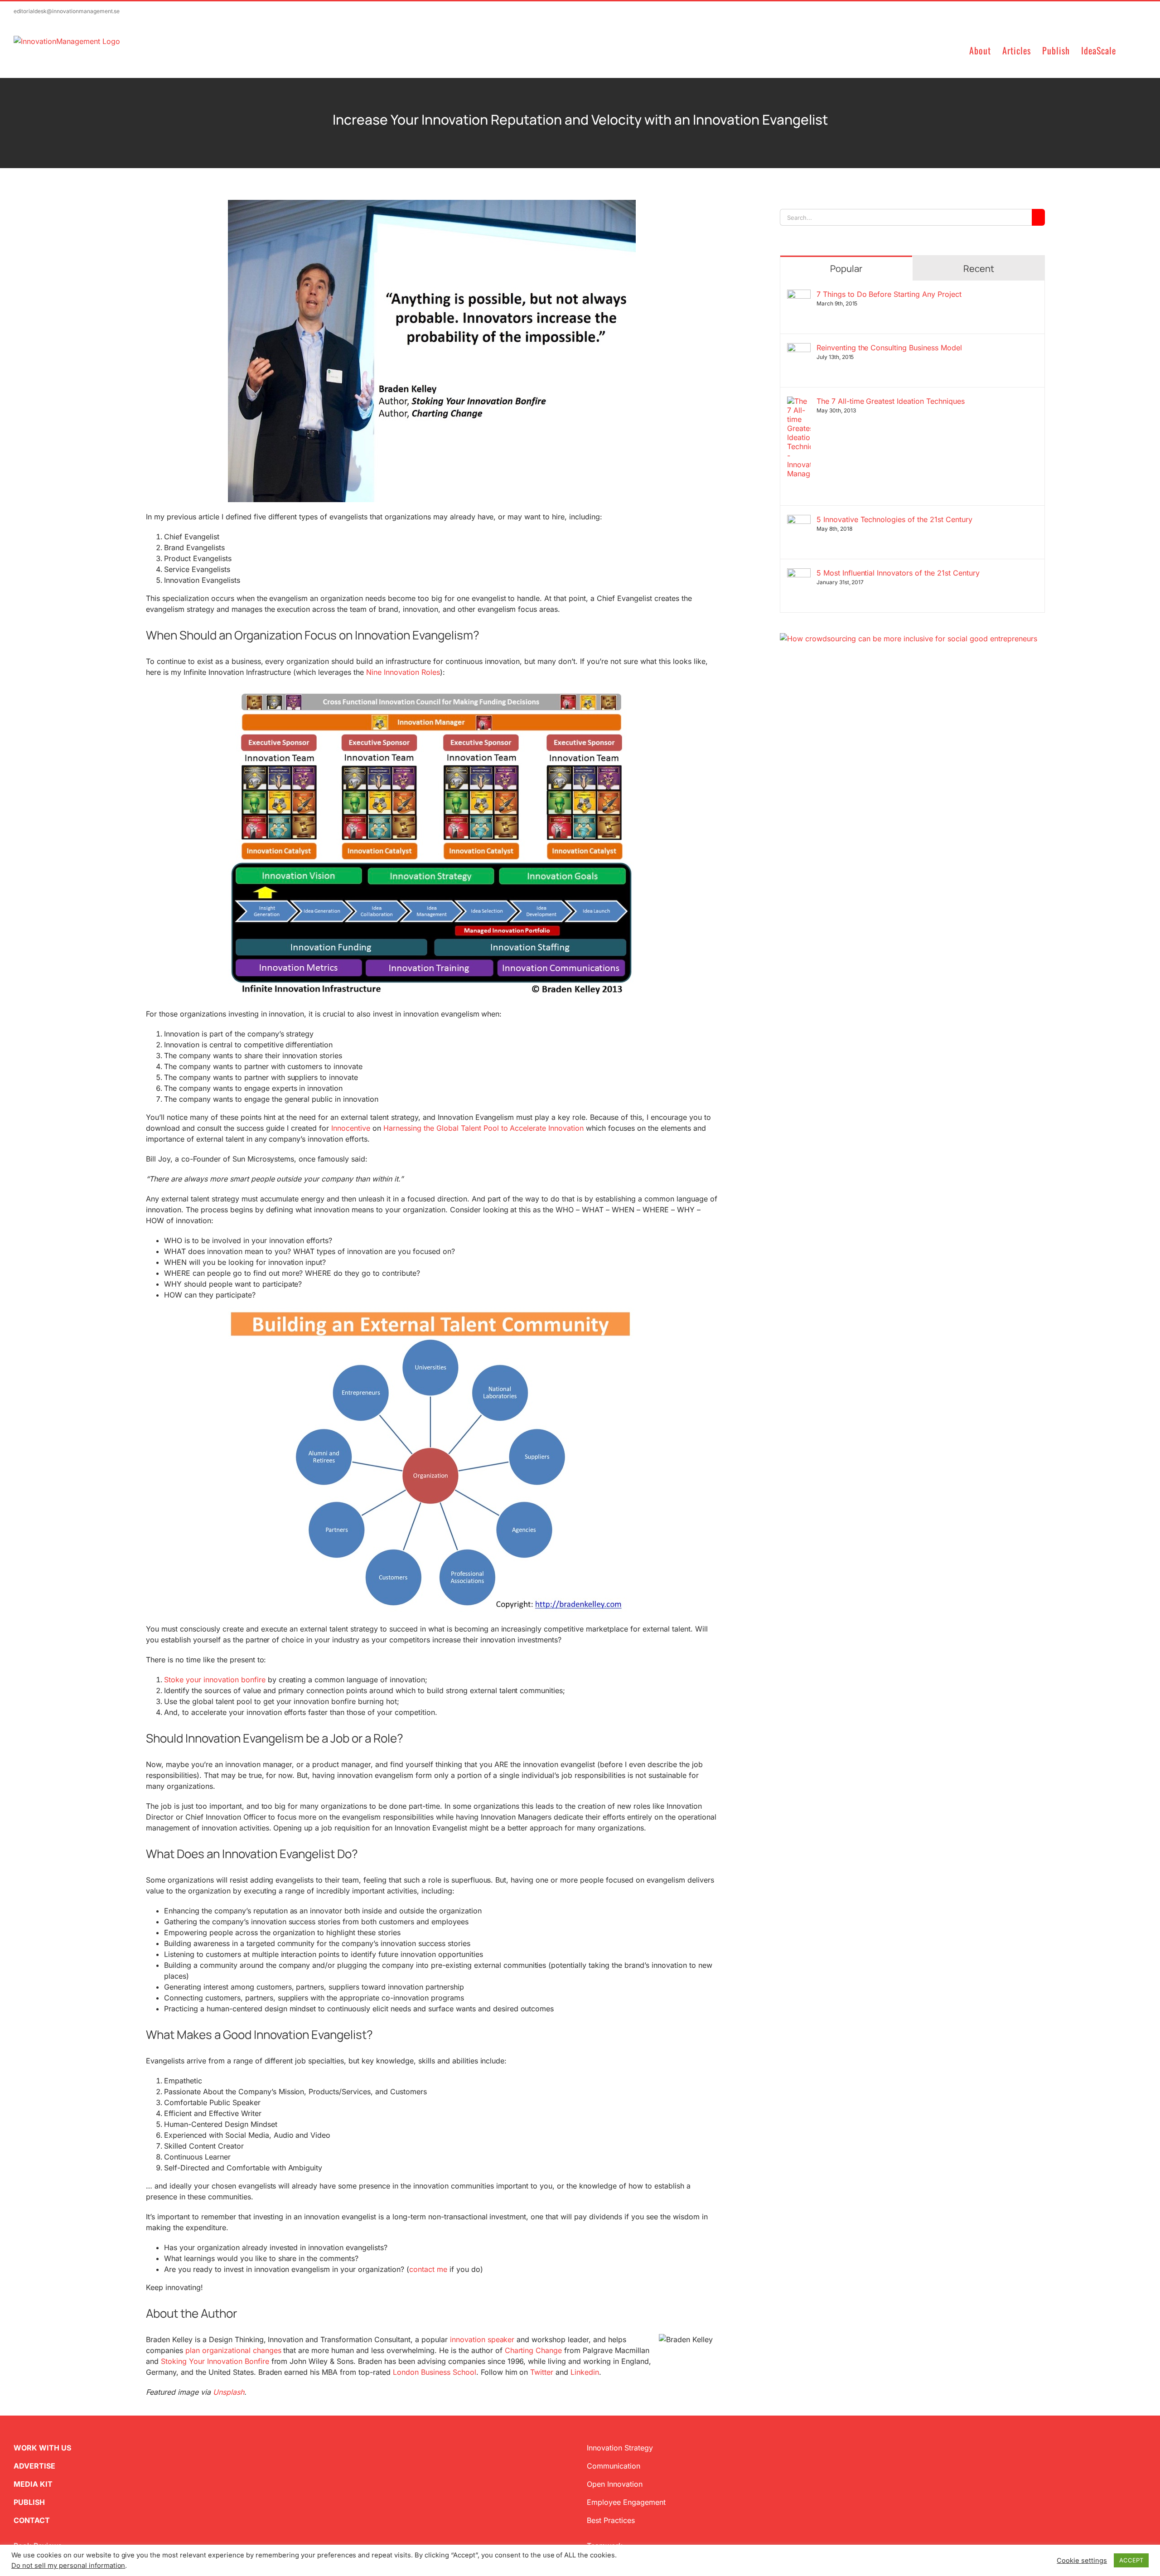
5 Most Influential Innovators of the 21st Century (898, 573)
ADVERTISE (34, 2466)
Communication (614, 2466)
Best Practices (611, 2520)
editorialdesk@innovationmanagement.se (67, 11)
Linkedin (585, 2372)
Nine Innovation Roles (403, 672)
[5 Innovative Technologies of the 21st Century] (799, 520)
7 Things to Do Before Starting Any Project (889, 294)
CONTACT (32, 2520)
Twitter (542, 2372)
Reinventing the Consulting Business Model (889, 348)
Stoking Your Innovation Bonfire (215, 2361)
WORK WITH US (42, 2448)
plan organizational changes (233, 2350)
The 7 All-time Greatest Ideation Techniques (891, 401)
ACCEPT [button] (1131, 2560)
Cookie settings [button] (1082, 2561)
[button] (1131, 50)
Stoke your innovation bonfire (215, 1680)
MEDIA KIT (33, 2484)
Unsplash (229, 2392)
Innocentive (351, 1128)
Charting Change (534, 2350)
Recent (979, 269)
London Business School (435, 2372)
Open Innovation (615, 2484)
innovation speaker (482, 2339)
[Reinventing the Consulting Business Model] (799, 349)
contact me (428, 2269)
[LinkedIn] (812, 688)
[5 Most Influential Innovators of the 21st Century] (799, 574)
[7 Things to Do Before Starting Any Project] (799, 295)
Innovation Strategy (620, 2448)
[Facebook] (798, 688)
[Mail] (827, 688)
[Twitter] (783, 688)
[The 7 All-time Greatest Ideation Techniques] (799, 402)
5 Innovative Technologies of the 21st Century (894, 519)
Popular (846, 269)
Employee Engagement (626, 2502)
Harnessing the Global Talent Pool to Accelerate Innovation (483, 1128)
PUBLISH (29, 2502)
